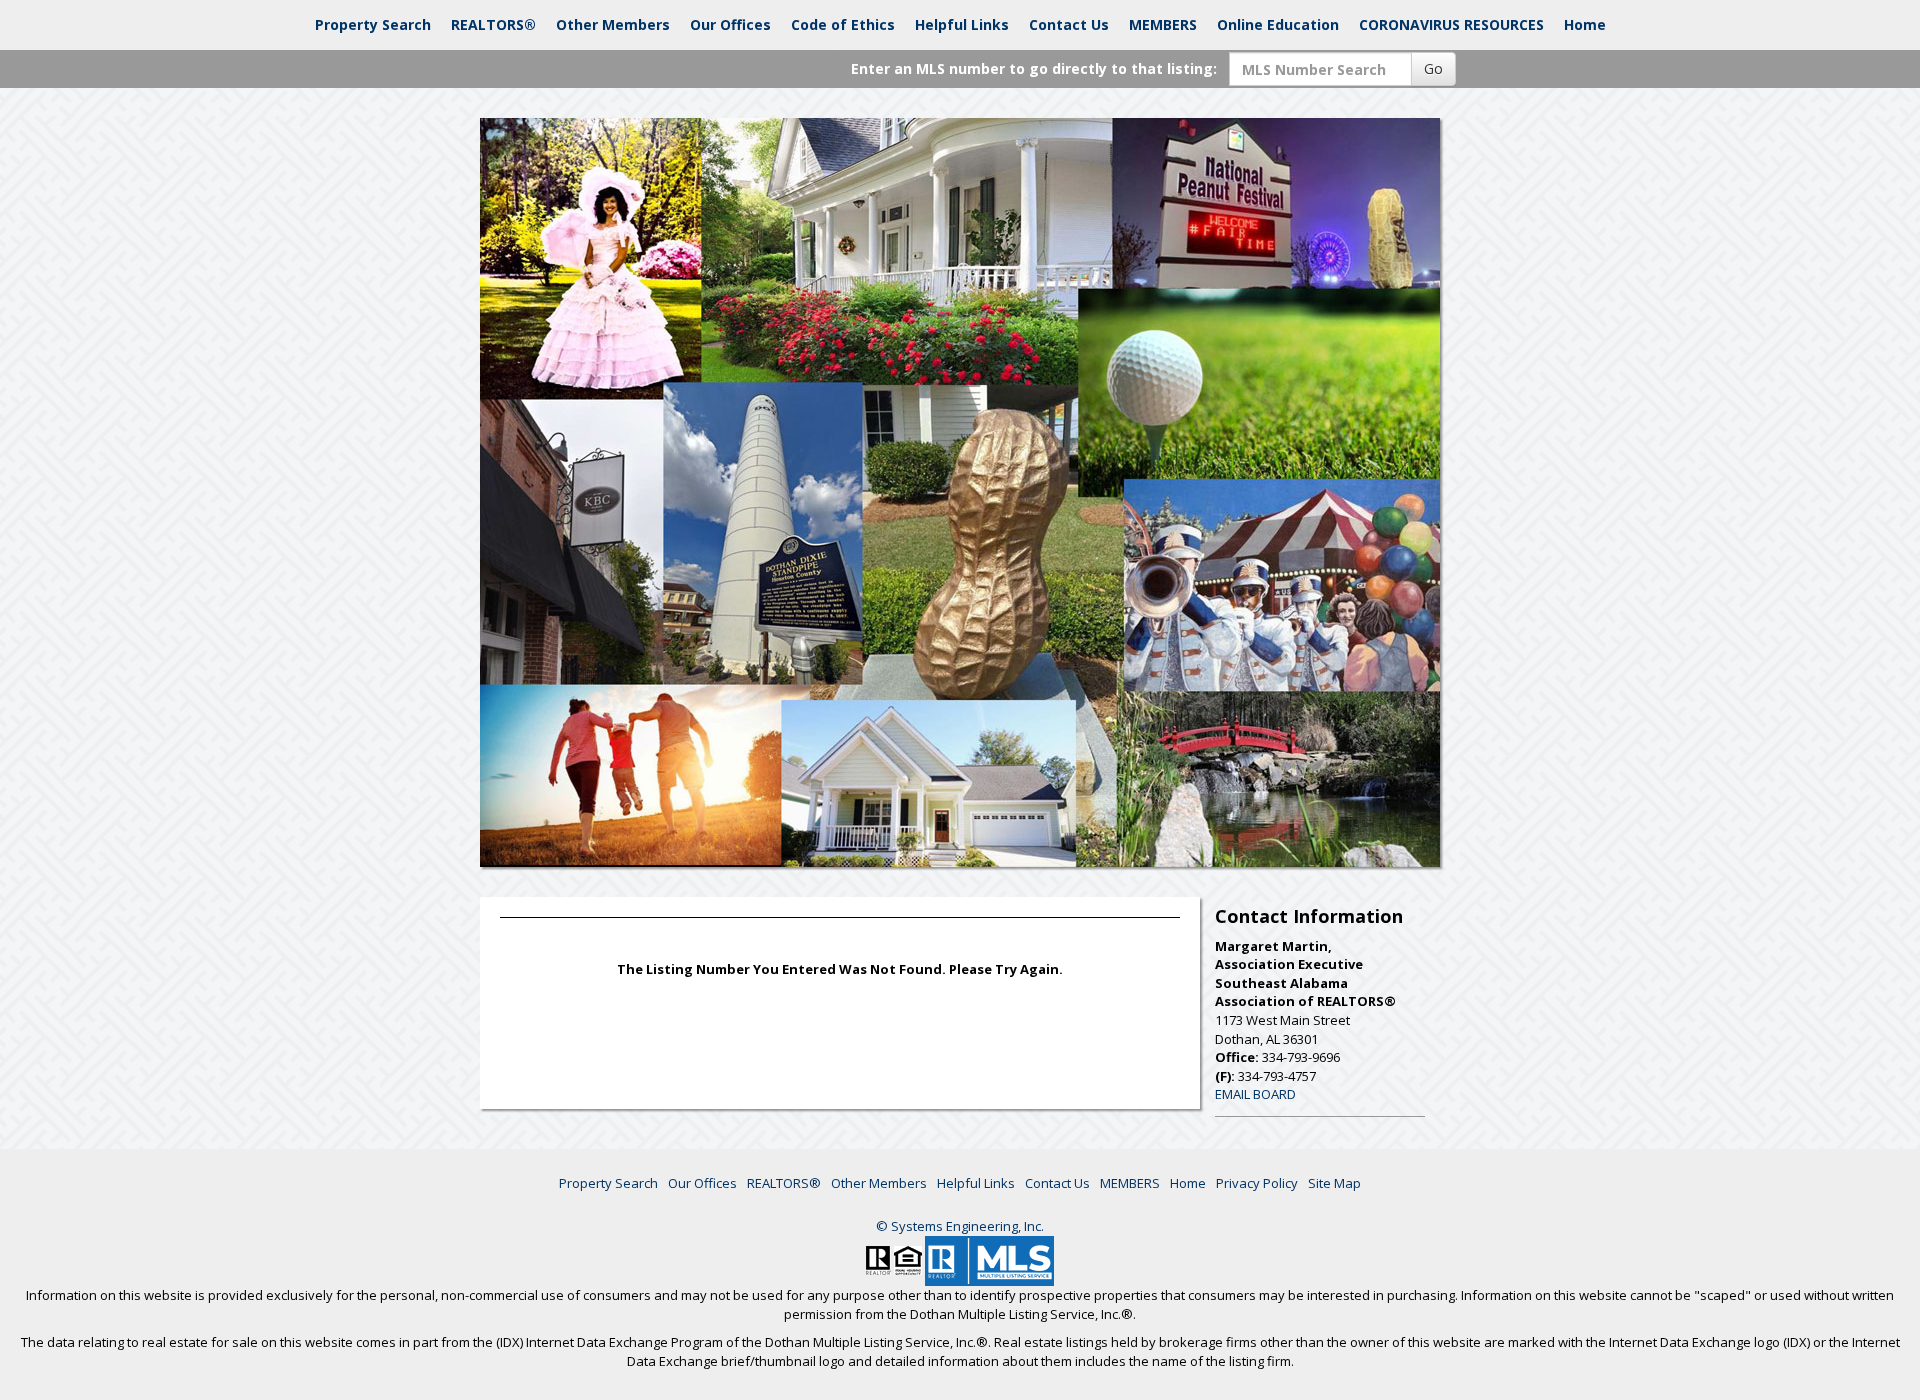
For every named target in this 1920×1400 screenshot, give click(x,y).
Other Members (613, 24)
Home (1585, 24)
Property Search (373, 24)
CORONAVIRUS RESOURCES (1451, 24)
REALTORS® (493, 24)
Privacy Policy (1257, 1183)
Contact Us (1069, 24)
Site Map (1334, 1183)
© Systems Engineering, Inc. (960, 1226)
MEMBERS (1163, 24)
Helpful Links (962, 24)
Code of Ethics (843, 24)
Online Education (1278, 24)
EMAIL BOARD (1255, 1094)
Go (1433, 68)
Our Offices (730, 24)
